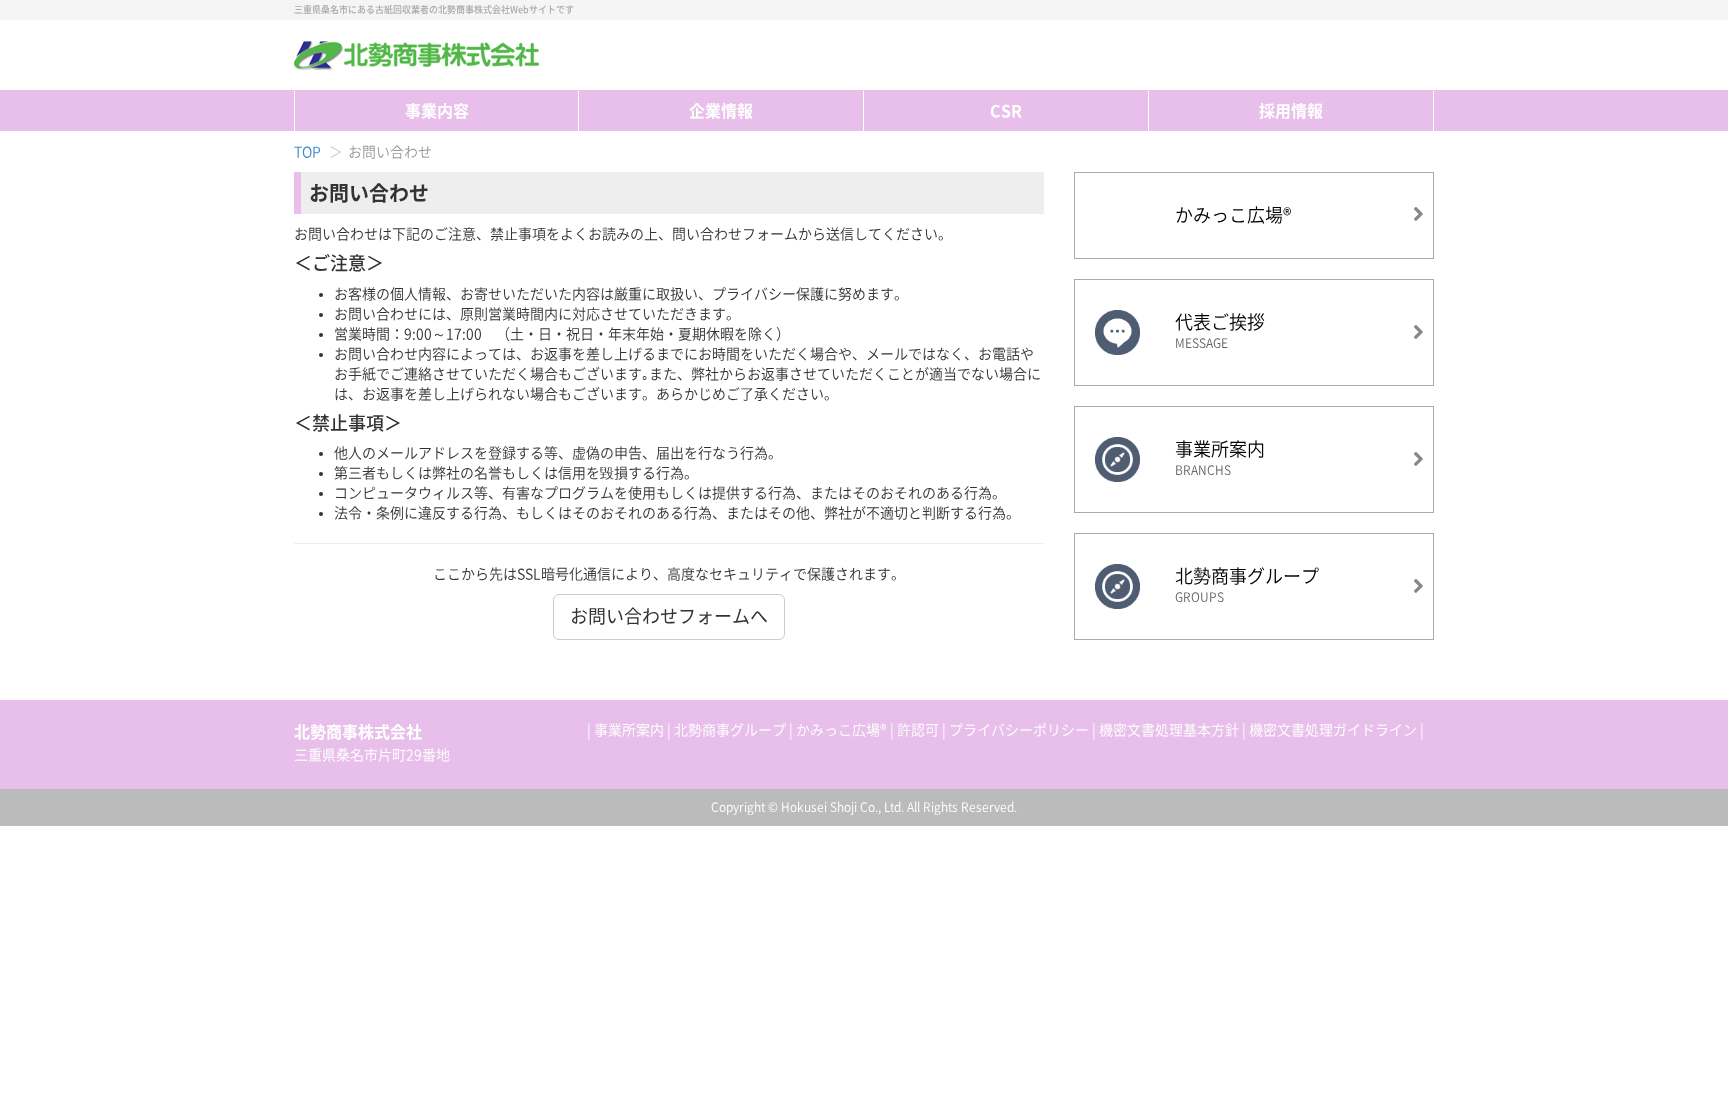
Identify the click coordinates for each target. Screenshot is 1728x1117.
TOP (1422, 55)
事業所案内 (629, 730)
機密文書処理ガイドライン (1333, 730)
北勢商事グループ (730, 730)
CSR (1006, 111)
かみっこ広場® (841, 730)
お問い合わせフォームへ (669, 616)
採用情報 (1291, 111)
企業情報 (721, 111)
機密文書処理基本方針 (1169, 730)
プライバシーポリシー (1019, 730)
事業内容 (437, 111)
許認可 (918, 730)
